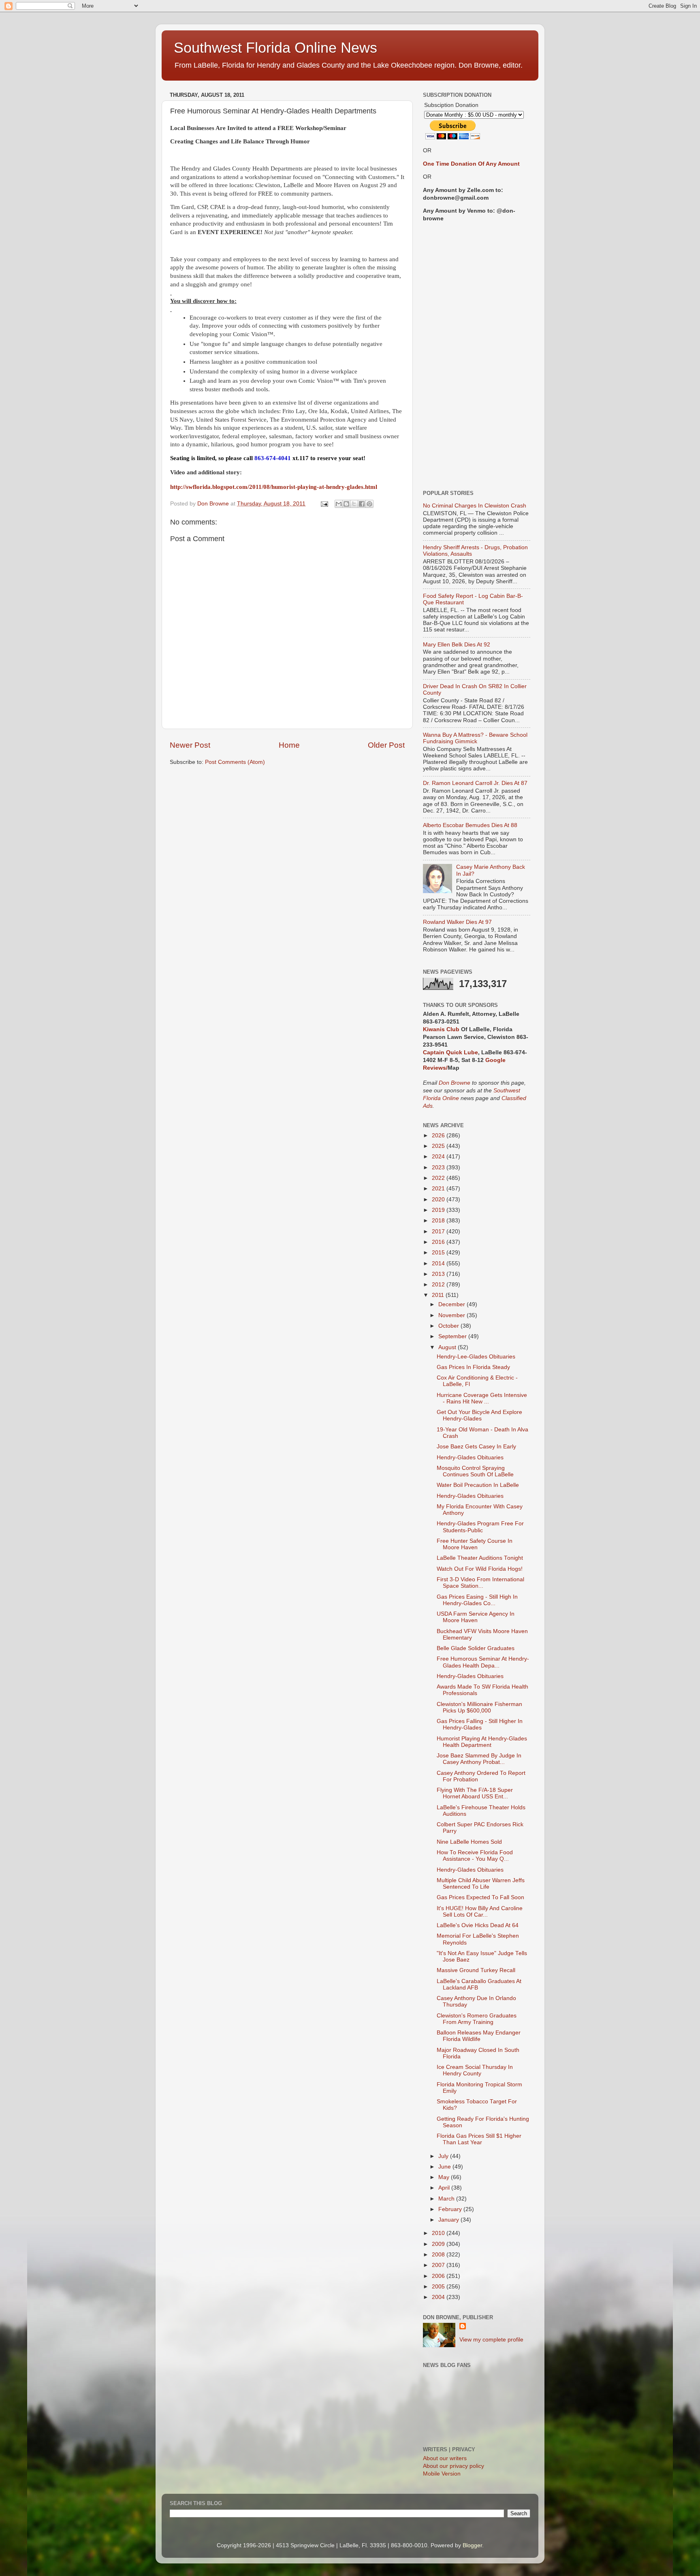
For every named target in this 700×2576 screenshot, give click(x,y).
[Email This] (339, 504)
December (452, 1304)
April (445, 2188)
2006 (439, 2276)
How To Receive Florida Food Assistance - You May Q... (475, 1856)
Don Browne (455, 1083)
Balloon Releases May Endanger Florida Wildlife (479, 2036)
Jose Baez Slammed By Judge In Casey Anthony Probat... (479, 1759)
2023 (439, 1168)
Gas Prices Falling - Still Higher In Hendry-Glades (480, 1724)
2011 (439, 1295)
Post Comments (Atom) (235, 762)
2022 (439, 1178)
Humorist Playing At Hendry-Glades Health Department (482, 1742)
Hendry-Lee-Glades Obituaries (476, 1357)
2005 (439, 2287)
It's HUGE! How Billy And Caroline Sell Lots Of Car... (480, 1912)
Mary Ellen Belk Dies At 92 (457, 645)
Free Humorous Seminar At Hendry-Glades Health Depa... (483, 1662)
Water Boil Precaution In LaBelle (478, 1485)
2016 (439, 1242)
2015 (439, 1253)
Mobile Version (442, 2474)
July (444, 2156)
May (445, 2177)
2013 (439, 1274)
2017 (439, 1231)
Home (289, 745)
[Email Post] (324, 504)
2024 (439, 1157)
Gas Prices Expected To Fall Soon (480, 1897)
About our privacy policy (454, 2466)
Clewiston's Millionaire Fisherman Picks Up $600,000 (479, 1707)
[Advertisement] (477, 356)
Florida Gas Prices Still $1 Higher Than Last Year (479, 2139)
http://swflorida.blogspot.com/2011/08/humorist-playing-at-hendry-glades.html (274, 487)
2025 (439, 1146)
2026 (439, 1136)
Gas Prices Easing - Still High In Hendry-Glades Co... (477, 1600)
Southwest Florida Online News (275, 48)
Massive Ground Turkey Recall (476, 1970)
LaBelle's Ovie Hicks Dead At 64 (478, 1925)
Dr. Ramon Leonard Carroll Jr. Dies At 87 (475, 783)
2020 (439, 1200)
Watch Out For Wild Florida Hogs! (480, 1569)
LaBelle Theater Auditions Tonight (480, 1558)
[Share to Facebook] (362, 504)
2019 (439, 1210)
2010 (439, 2233)
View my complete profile (491, 2340)
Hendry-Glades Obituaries (470, 1458)
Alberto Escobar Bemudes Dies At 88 (470, 825)
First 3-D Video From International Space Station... (480, 1583)
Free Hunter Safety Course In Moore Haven (475, 1544)
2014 (439, 1263)
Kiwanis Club (441, 1029)
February (451, 2209)
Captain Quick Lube (450, 1052)
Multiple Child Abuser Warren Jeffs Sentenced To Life (481, 1884)
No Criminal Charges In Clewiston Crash (475, 506)
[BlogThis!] (346, 504)
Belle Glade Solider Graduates (476, 1648)
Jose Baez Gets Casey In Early (476, 1447)
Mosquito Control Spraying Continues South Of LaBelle (475, 1471)
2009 (439, 2244)
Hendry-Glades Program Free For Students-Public (480, 1527)
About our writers (445, 2458)
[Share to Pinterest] (369, 504)
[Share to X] (354, 504)
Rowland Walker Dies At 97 (457, 922)
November (452, 1315)
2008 (439, 2255)
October (449, 1326)
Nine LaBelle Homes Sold (469, 1842)
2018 (439, 1221)
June (445, 2167)
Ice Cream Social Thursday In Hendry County (475, 2070)
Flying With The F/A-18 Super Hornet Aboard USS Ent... (475, 1793)
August (448, 1347)
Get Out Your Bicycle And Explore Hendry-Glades (479, 1415)
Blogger (472, 2545)
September (453, 1336)
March (447, 2199)
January (449, 2220)
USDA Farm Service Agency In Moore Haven (476, 1617)
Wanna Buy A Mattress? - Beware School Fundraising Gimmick (475, 738)
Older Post (386, 745)
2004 (439, 2297)
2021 (439, 1189)
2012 (439, 1285)
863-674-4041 (273, 458)
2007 (439, 2265)
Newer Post (190, 745)
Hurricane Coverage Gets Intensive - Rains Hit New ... (482, 1398)
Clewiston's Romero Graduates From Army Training (477, 2019)
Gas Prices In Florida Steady (473, 1367)
